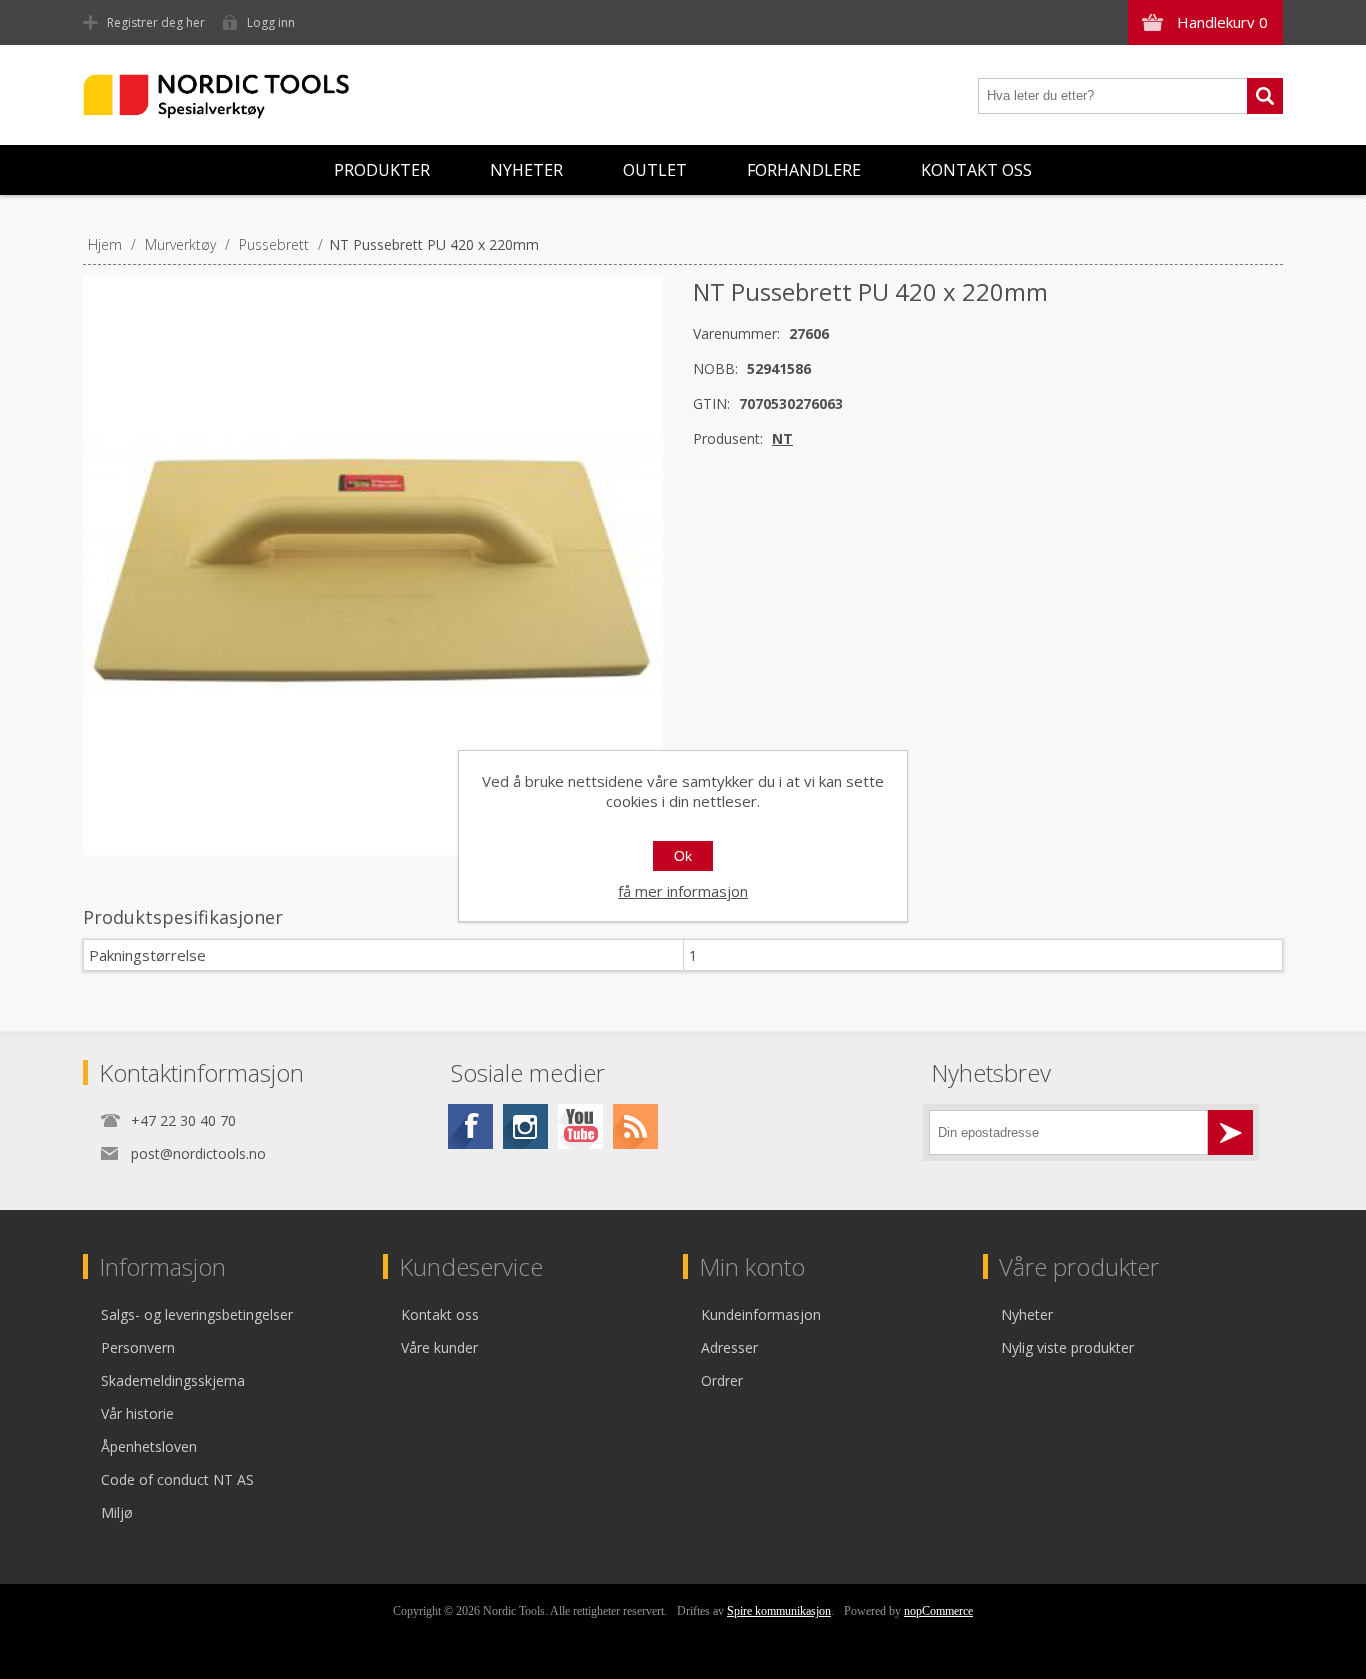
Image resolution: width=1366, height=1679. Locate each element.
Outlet (655, 170)
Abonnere (1230, 1132)
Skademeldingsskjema (173, 1380)
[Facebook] (470, 1126)
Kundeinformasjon (761, 1314)
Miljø (117, 1512)
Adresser (729, 1347)
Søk (1265, 96)
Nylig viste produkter (1067, 1347)
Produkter (382, 170)
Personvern (138, 1347)
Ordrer (722, 1380)
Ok (683, 856)
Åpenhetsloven (149, 1446)
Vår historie (137, 1413)
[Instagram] (525, 1126)
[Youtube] (580, 1126)
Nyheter (526, 170)
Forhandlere (804, 170)
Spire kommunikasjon (779, 1611)
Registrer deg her (156, 22)
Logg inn (271, 22)
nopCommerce (938, 1611)
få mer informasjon (683, 891)
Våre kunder (439, 1347)
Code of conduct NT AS (177, 1479)
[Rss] (635, 1126)
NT (782, 438)
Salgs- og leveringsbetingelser (197, 1314)
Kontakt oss (976, 170)
